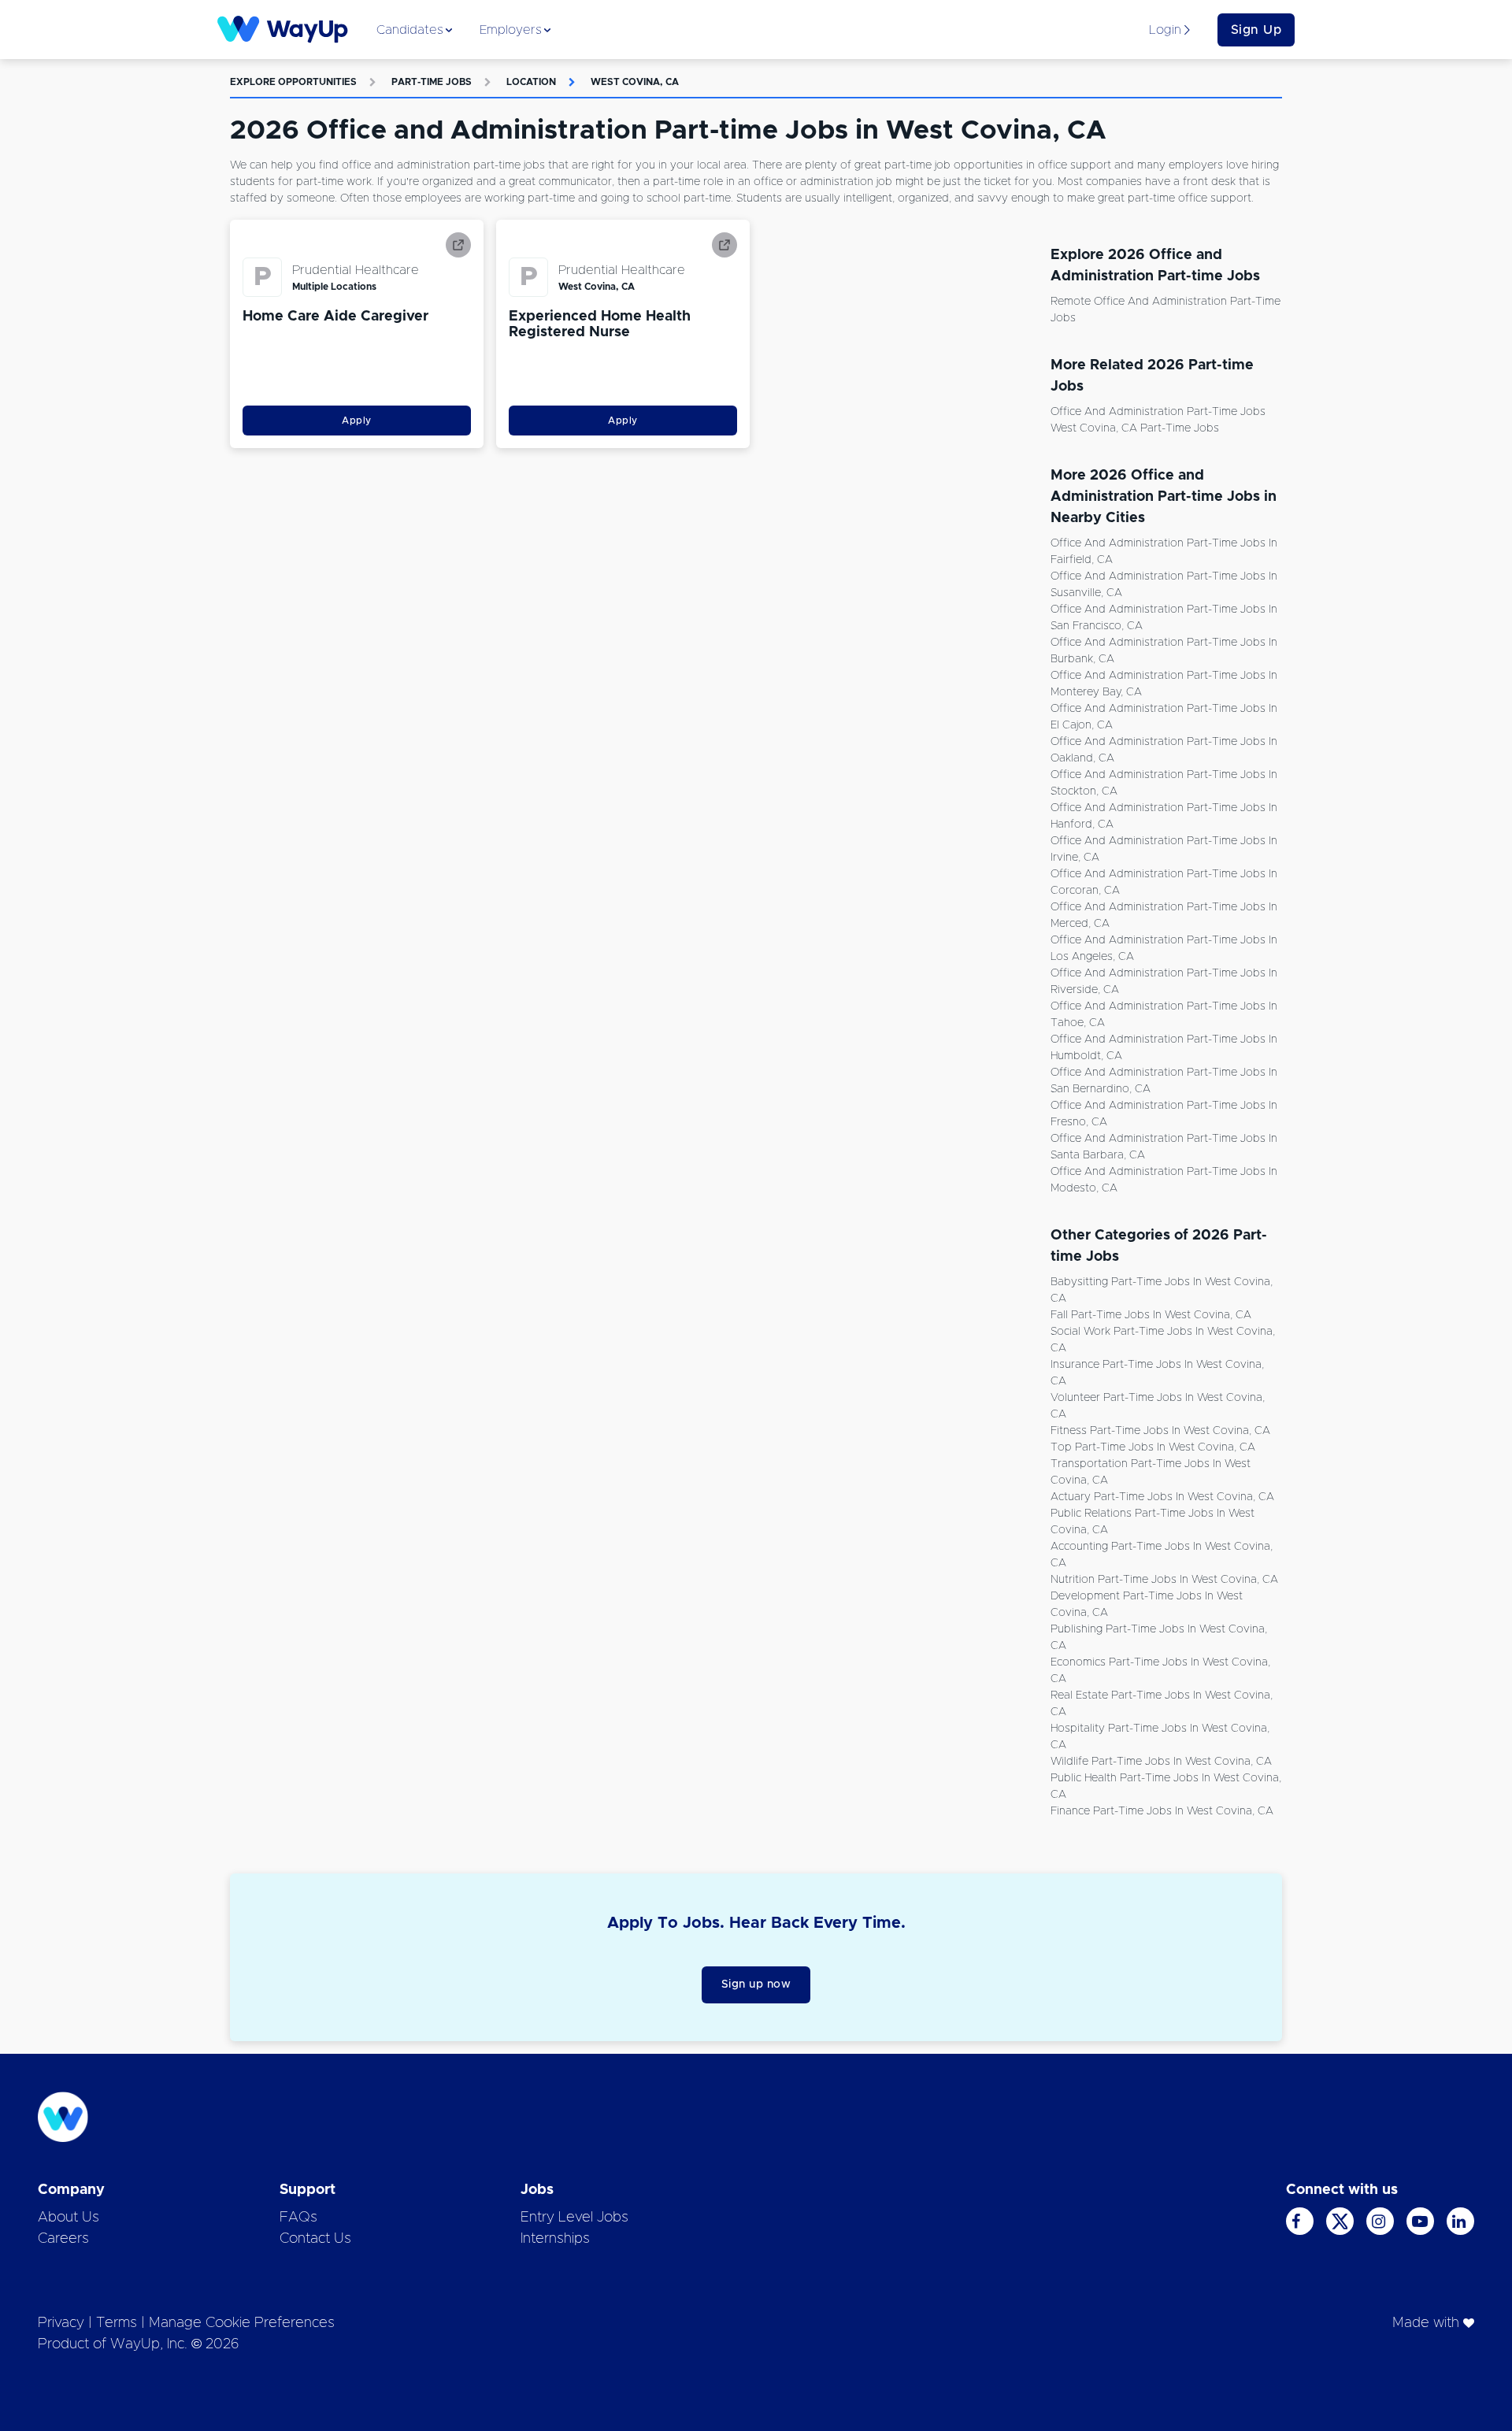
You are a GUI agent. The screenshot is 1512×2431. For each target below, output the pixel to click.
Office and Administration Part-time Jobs (1158, 412)
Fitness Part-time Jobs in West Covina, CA (1160, 1431)
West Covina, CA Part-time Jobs (1135, 428)
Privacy (61, 2323)
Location (531, 82)
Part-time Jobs (432, 82)
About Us (69, 2218)
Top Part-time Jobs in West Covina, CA (1153, 1447)
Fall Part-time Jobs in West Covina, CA (1151, 1315)
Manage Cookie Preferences (242, 2323)
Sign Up (1256, 30)
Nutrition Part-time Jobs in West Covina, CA (1164, 1580)
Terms (117, 2323)
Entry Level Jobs (574, 2218)
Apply (357, 421)
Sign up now (756, 1984)
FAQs (298, 2218)
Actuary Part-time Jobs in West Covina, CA (1162, 1497)
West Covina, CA (635, 82)
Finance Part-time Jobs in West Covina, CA (1162, 1811)
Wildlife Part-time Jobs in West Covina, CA (1161, 1762)
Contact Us (315, 2239)
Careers (63, 2239)
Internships (555, 2239)
